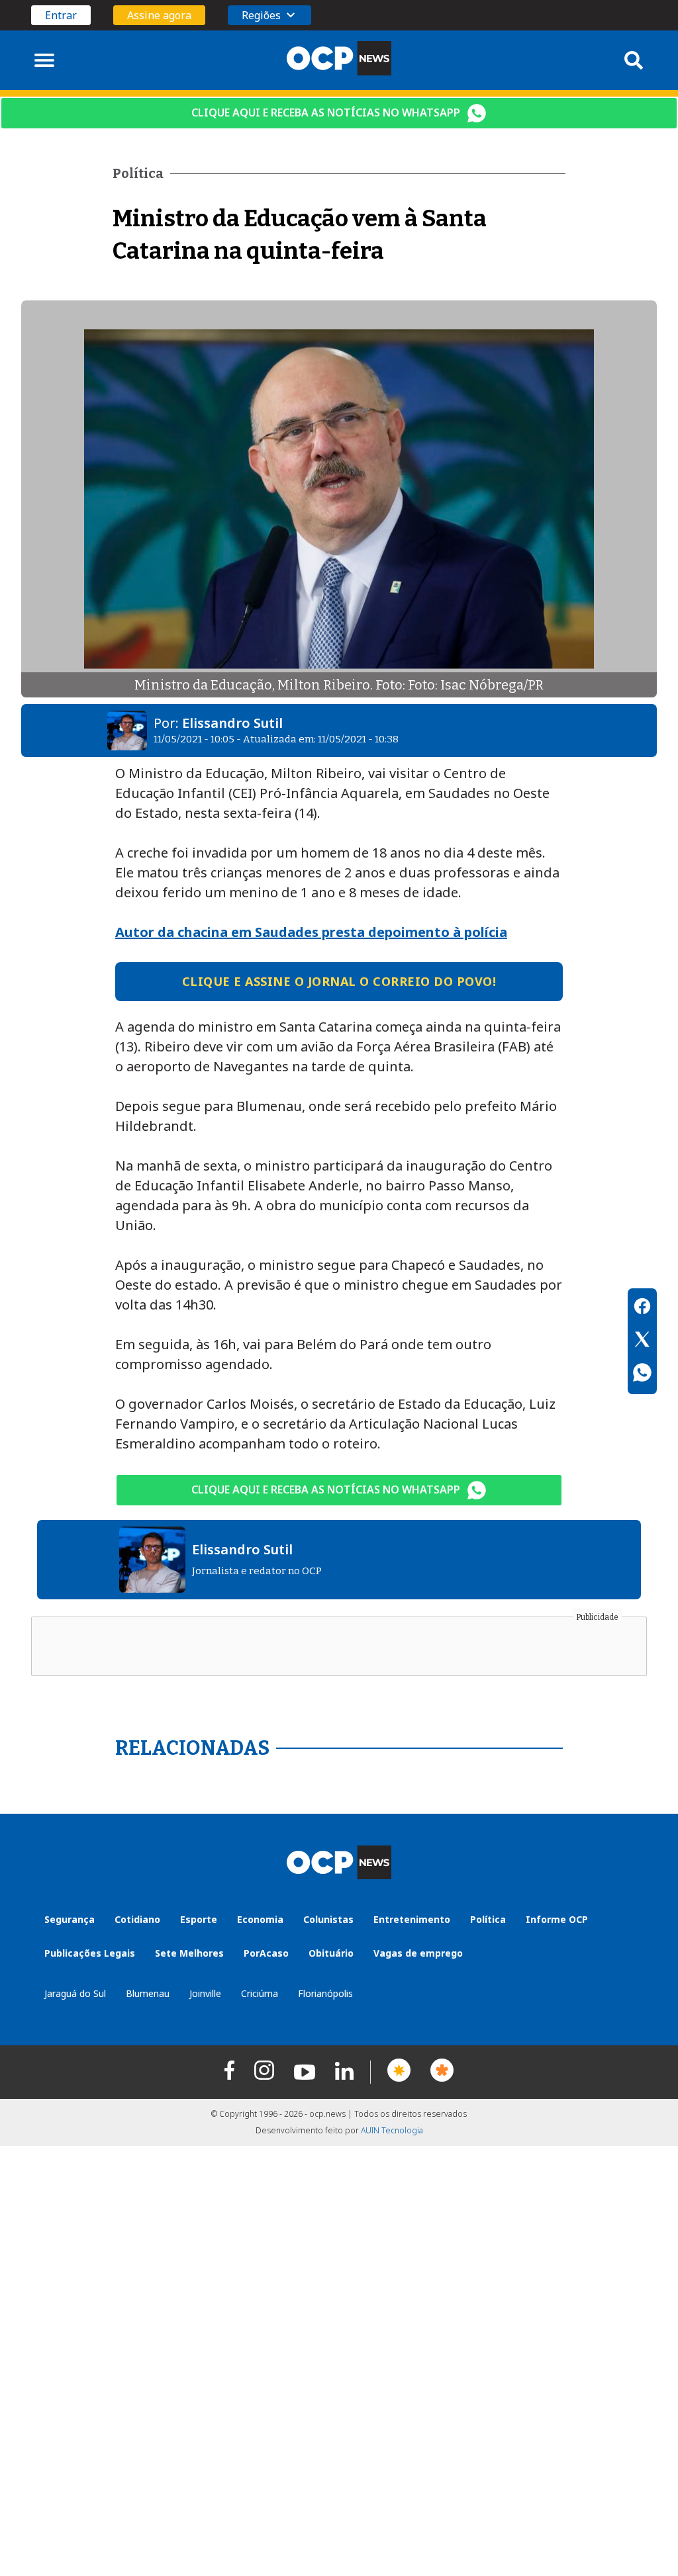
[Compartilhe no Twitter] (642, 1341)
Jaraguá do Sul (75, 1993)
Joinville (205, 1993)
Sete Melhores (189, 1953)
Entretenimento (412, 1919)
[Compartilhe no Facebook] (642, 1308)
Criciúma (260, 1993)
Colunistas (328, 1919)
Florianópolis (325, 1993)
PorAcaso (266, 1953)
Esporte (199, 1919)
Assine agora (159, 15)
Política (488, 1919)
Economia (260, 1919)
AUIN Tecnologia (392, 2130)
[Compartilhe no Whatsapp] (642, 1374)
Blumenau (148, 1993)
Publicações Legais (90, 1953)
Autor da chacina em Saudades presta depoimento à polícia (311, 932)
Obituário (331, 1953)
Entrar (61, 15)
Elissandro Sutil (232, 723)
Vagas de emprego (418, 1953)
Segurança (70, 1919)
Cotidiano (137, 1919)
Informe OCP (557, 1919)
